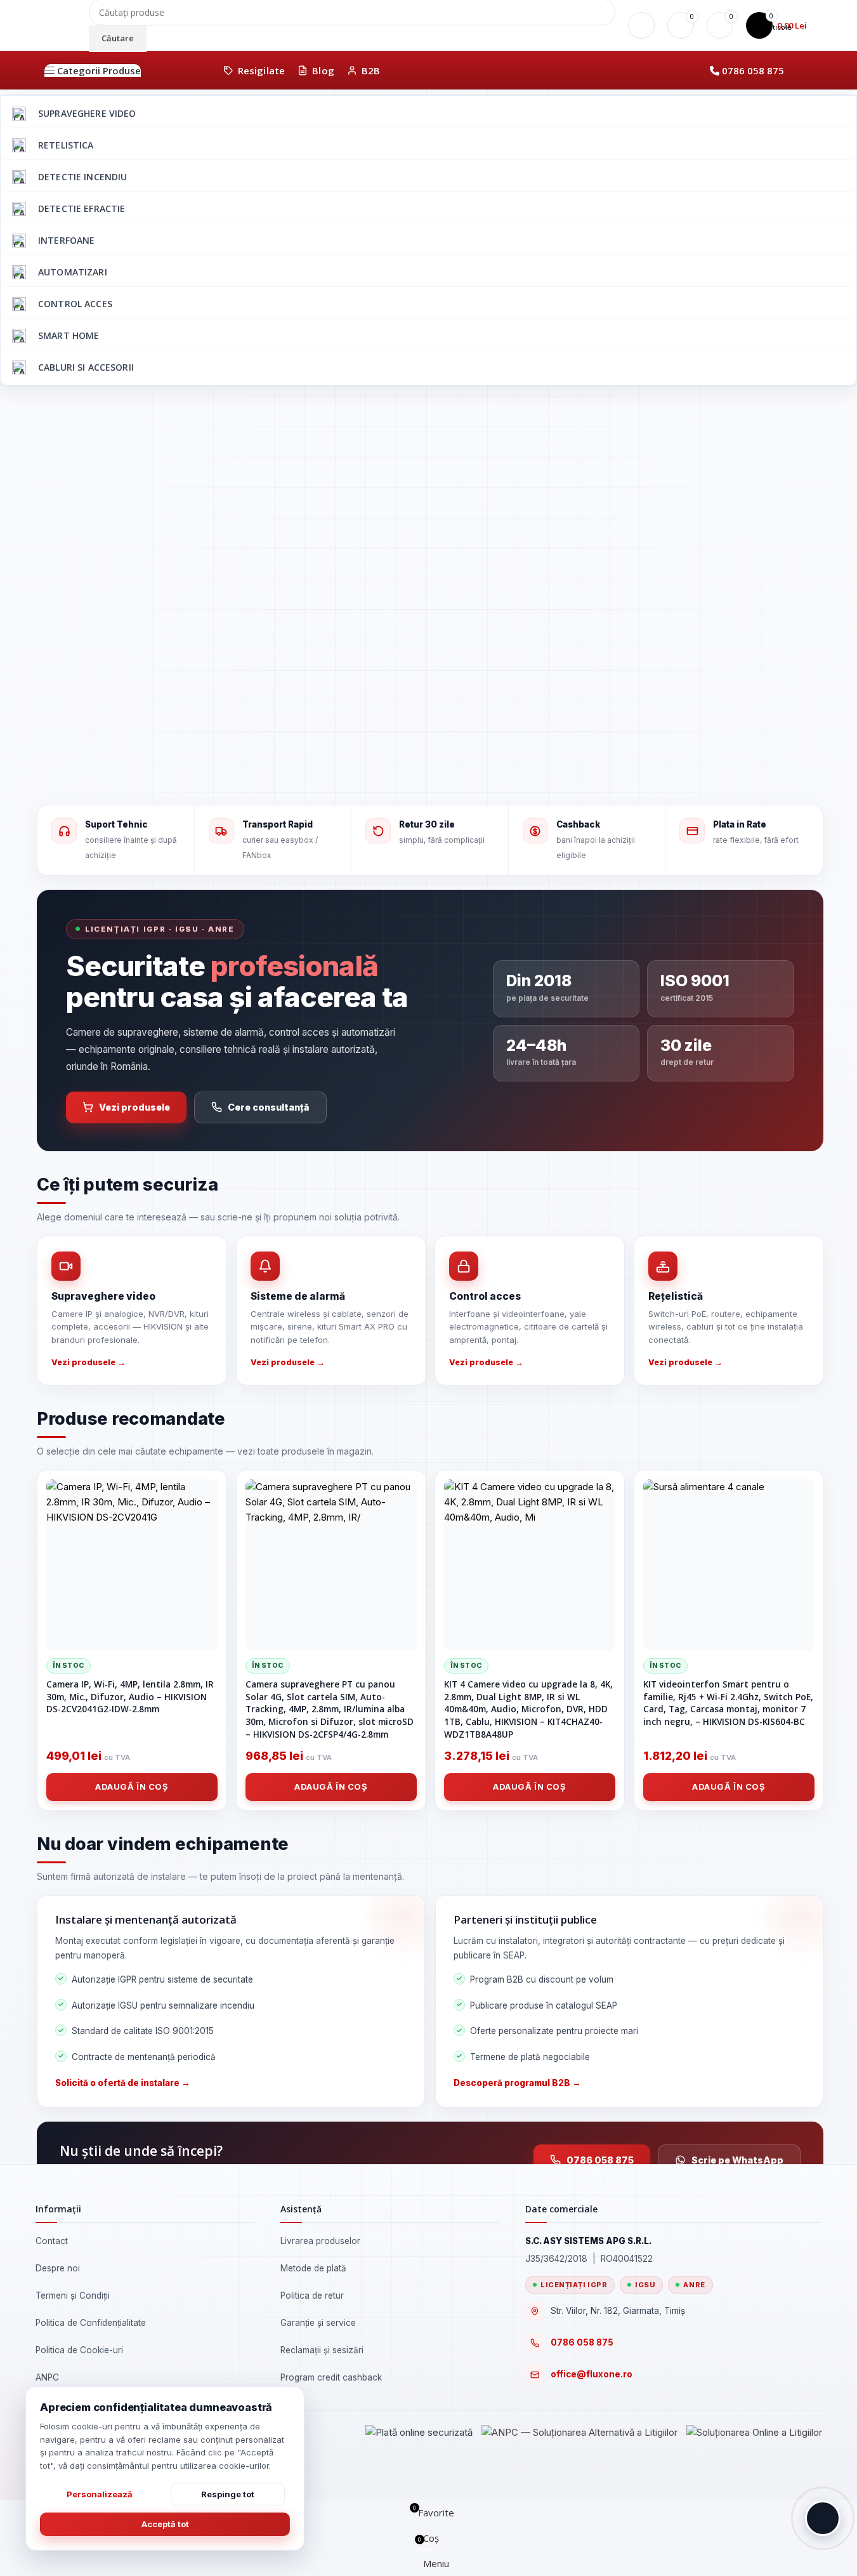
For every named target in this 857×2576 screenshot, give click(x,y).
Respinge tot (228, 2494)
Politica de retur (312, 2295)
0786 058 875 (753, 70)
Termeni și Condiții (73, 2295)
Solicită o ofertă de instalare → (123, 2083)
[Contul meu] (641, 25)
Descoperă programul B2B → (517, 2083)
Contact (52, 2241)
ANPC (47, 2377)
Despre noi (58, 2268)
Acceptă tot (165, 2524)
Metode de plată (313, 2268)
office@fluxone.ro (592, 2374)
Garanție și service (318, 2323)
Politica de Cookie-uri (79, 2350)
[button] (823, 2518)
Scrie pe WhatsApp (737, 2160)
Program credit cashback (331, 2377)
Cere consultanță (269, 1107)
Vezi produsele (134, 1107)
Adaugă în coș (132, 1787)
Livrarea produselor (320, 2241)
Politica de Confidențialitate (91, 2323)
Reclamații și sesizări (322, 2350)
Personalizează (100, 2494)
